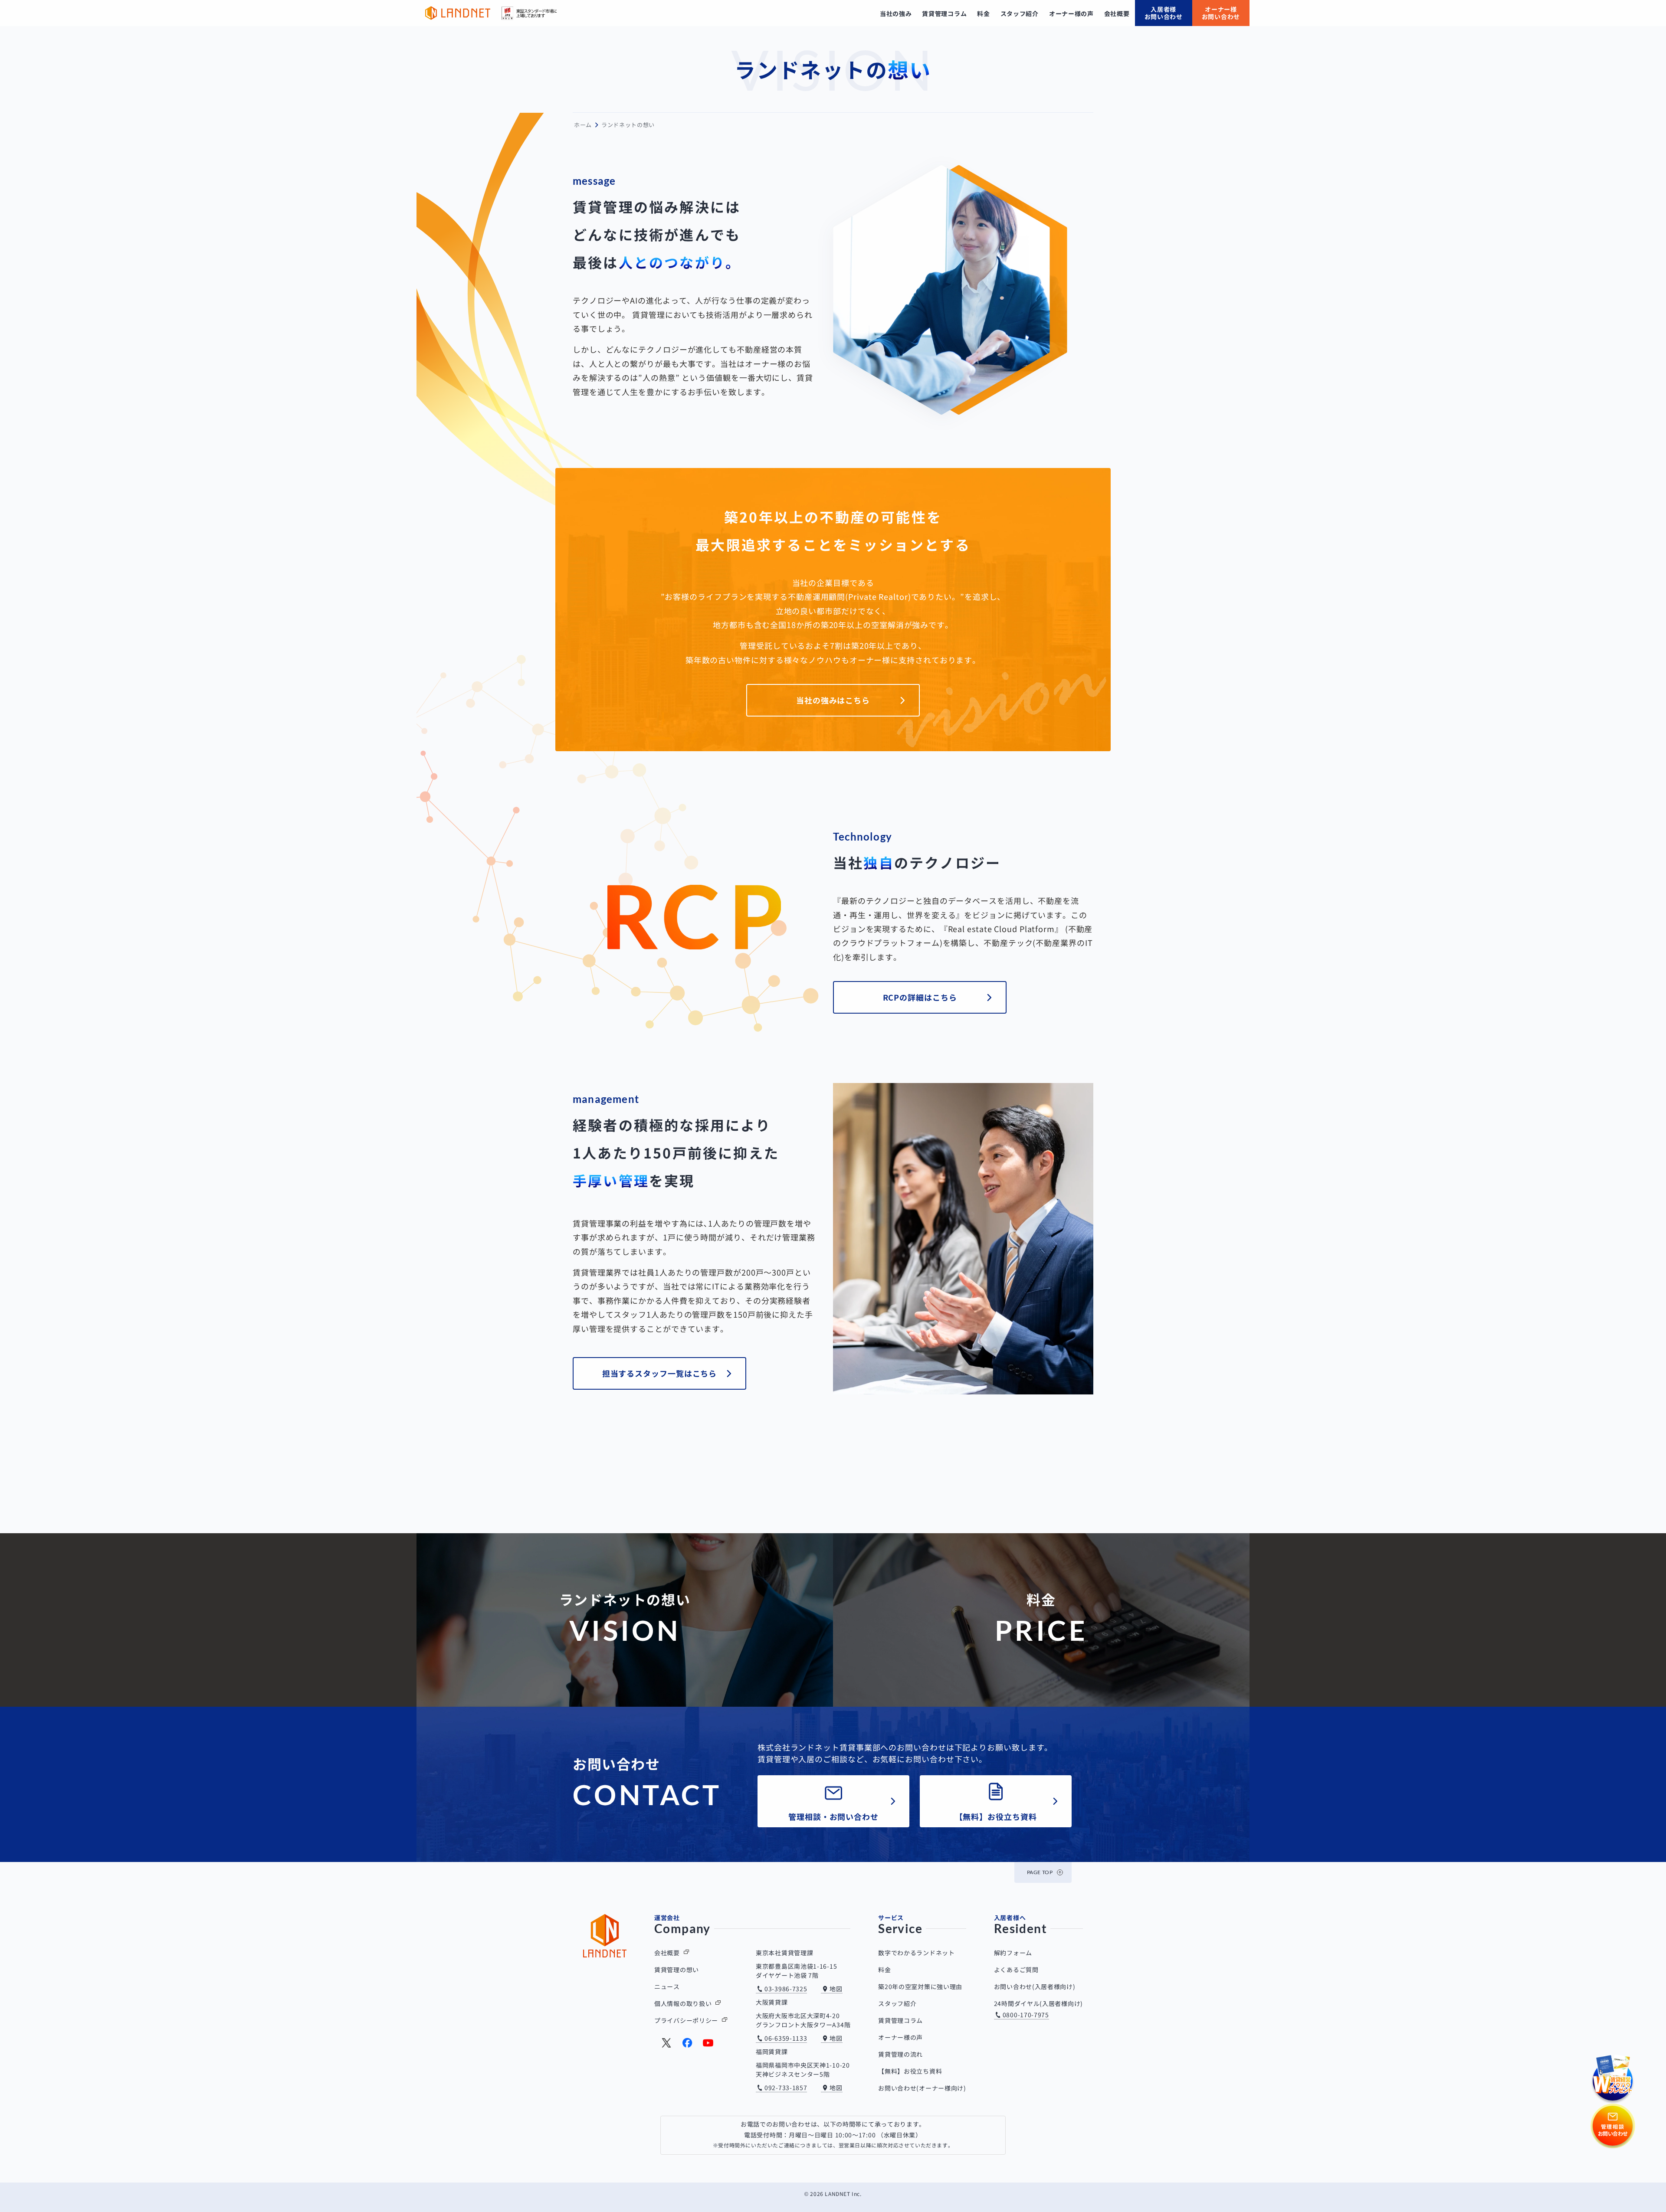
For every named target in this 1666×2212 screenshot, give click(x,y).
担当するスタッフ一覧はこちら (660, 1373)
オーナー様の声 (900, 2037)
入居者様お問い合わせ (1164, 13)
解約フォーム (1013, 1953)
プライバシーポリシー (686, 2020)
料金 (884, 1970)
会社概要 (667, 1953)
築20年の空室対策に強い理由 (920, 1986)
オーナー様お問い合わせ (1221, 13)
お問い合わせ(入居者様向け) (1035, 1986)
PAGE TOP (1040, 1872)
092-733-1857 (786, 2088)
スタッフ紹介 (897, 2003)
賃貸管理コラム (900, 2020)
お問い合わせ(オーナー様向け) (922, 2088)
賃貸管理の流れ (900, 2054)
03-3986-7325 (786, 1989)
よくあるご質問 (1016, 1970)
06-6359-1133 (786, 2038)
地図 (836, 1989)
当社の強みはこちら (833, 700)
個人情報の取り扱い (683, 2003)
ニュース (667, 1986)
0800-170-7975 (1026, 2015)
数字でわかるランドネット (916, 1953)
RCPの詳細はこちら (920, 997)
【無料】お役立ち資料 (996, 1816)
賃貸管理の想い (677, 1970)
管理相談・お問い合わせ (833, 1816)
